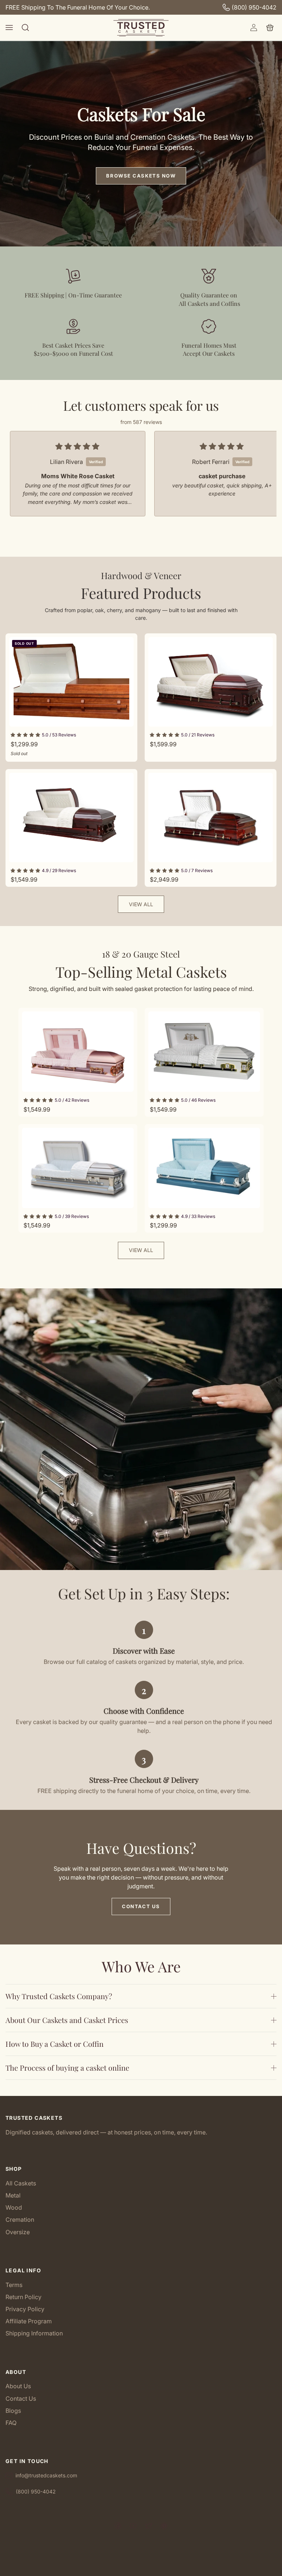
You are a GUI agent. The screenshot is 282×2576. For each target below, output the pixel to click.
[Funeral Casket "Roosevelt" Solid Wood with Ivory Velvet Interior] (211, 682)
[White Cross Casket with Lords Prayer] (204, 1052)
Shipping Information (34, 2333)
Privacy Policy (25, 2309)
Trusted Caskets (130, 2568)
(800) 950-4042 (254, 7)
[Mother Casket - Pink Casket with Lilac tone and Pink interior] (78, 1052)
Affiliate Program (29, 2321)
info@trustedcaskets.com (46, 2475)
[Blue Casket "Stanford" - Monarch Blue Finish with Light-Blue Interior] (204, 1168)
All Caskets (21, 2183)
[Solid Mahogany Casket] (211, 817)
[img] (78, 447)
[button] (9, 28)
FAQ (11, 2423)
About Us (18, 2386)
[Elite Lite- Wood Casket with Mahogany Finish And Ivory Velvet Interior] (71, 817)
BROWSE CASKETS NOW (141, 176)
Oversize (18, 2232)
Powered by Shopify (166, 2568)
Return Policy (23, 2297)
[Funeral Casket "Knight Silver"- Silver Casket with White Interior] (78, 1168)
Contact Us (141, 1906)
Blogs (13, 2411)
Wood (14, 2207)
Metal (13, 2195)
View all (141, 904)
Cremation (20, 2220)
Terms (14, 2285)
